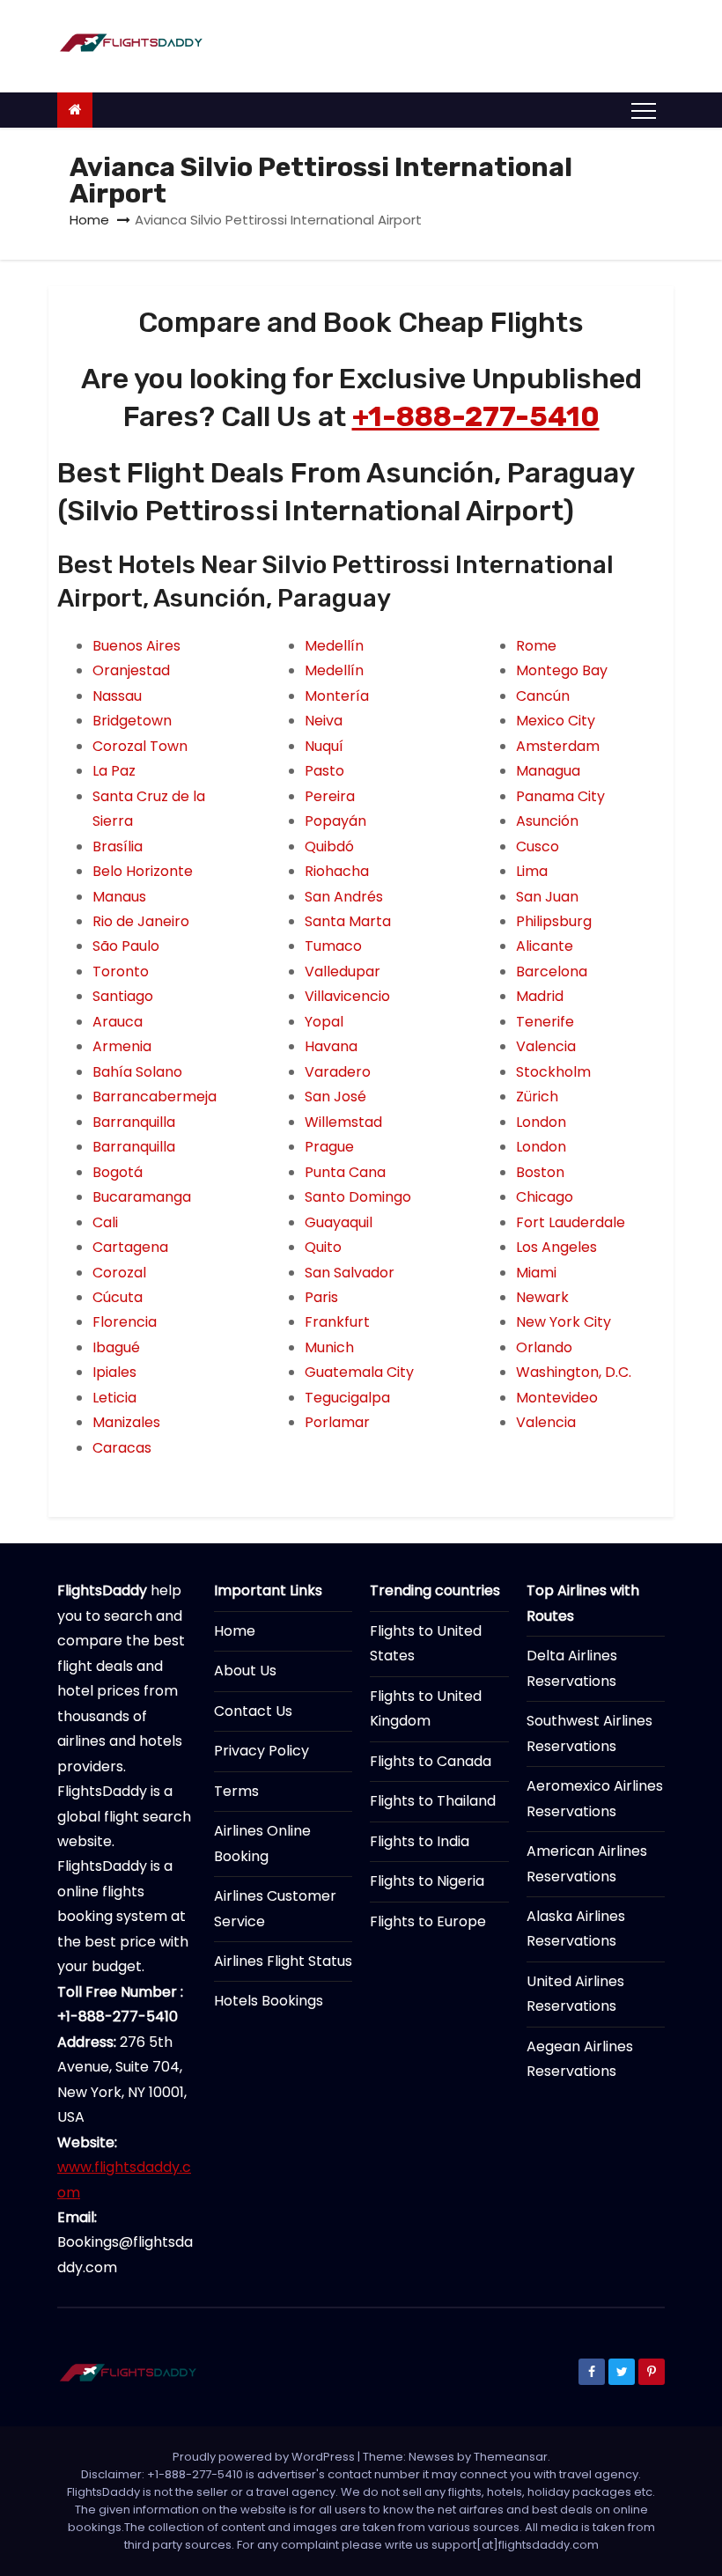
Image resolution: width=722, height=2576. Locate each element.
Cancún (543, 696)
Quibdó (329, 846)
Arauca (118, 1022)
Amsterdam (558, 746)
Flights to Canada (431, 1761)
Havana (331, 1046)
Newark (542, 1297)
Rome (536, 646)
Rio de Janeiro (141, 921)
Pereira (330, 796)
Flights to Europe (428, 1921)
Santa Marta (348, 921)
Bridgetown (132, 721)
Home (89, 220)
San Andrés (344, 897)
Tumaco (333, 946)
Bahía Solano (137, 1072)
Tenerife (545, 1022)
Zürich (537, 1097)
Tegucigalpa (347, 1398)
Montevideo (557, 1398)
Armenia (122, 1046)
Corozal (119, 1273)
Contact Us (253, 1711)
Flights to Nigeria (427, 1881)
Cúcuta (118, 1297)
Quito (323, 1247)
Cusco (538, 846)
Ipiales (114, 1372)
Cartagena (130, 1247)
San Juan (547, 897)
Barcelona (552, 972)
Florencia (125, 1322)
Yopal (324, 1022)
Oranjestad (131, 670)
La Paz (114, 771)
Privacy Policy (262, 1751)
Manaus (119, 897)
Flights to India (420, 1841)
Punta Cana (345, 1172)
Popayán (335, 821)
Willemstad (343, 1122)
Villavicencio (347, 996)
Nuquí (324, 746)
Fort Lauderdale (571, 1222)
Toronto (121, 972)
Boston (540, 1172)
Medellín (334, 646)
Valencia (546, 1046)
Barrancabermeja (155, 1097)
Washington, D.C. (574, 1372)
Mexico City (556, 721)
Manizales (126, 1422)
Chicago (545, 1197)
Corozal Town (140, 746)
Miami (536, 1273)
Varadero (338, 1072)
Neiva (324, 721)
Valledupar (343, 972)
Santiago (123, 996)
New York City (564, 1322)
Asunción (547, 821)
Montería (337, 696)
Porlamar (337, 1422)
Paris (321, 1297)
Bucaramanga (142, 1197)
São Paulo (126, 946)
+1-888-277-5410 (476, 416)
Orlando (544, 1347)
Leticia (114, 1398)
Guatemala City (359, 1372)
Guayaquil (339, 1222)
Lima (532, 871)
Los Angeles (556, 1247)
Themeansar (511, 2457)
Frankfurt (337, 1322)
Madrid (540, 996)
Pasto (324, 771)
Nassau (117, 696)
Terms (236, 1791)
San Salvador (350, 1273)
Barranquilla (134, 1122)
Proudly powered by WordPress (265, 2457)
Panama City (560, 796)
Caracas (122, 1448)
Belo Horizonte (143, 871)
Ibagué (116, 1347)
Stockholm (553, 1072)
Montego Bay (562, 670)
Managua (548, 771)
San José (335, 1097)
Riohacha (337, 871)
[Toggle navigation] (644, 110)
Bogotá (118, 1172)
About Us (245, 1671)
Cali (105, 1222)
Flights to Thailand (433, 1801)
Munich (329, 1347)
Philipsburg (554, 921)
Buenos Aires (136, 646)
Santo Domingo (358, 1197)
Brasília (118, 846)
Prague (329, 1147)
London (541, 1122)
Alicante (545, 946)
